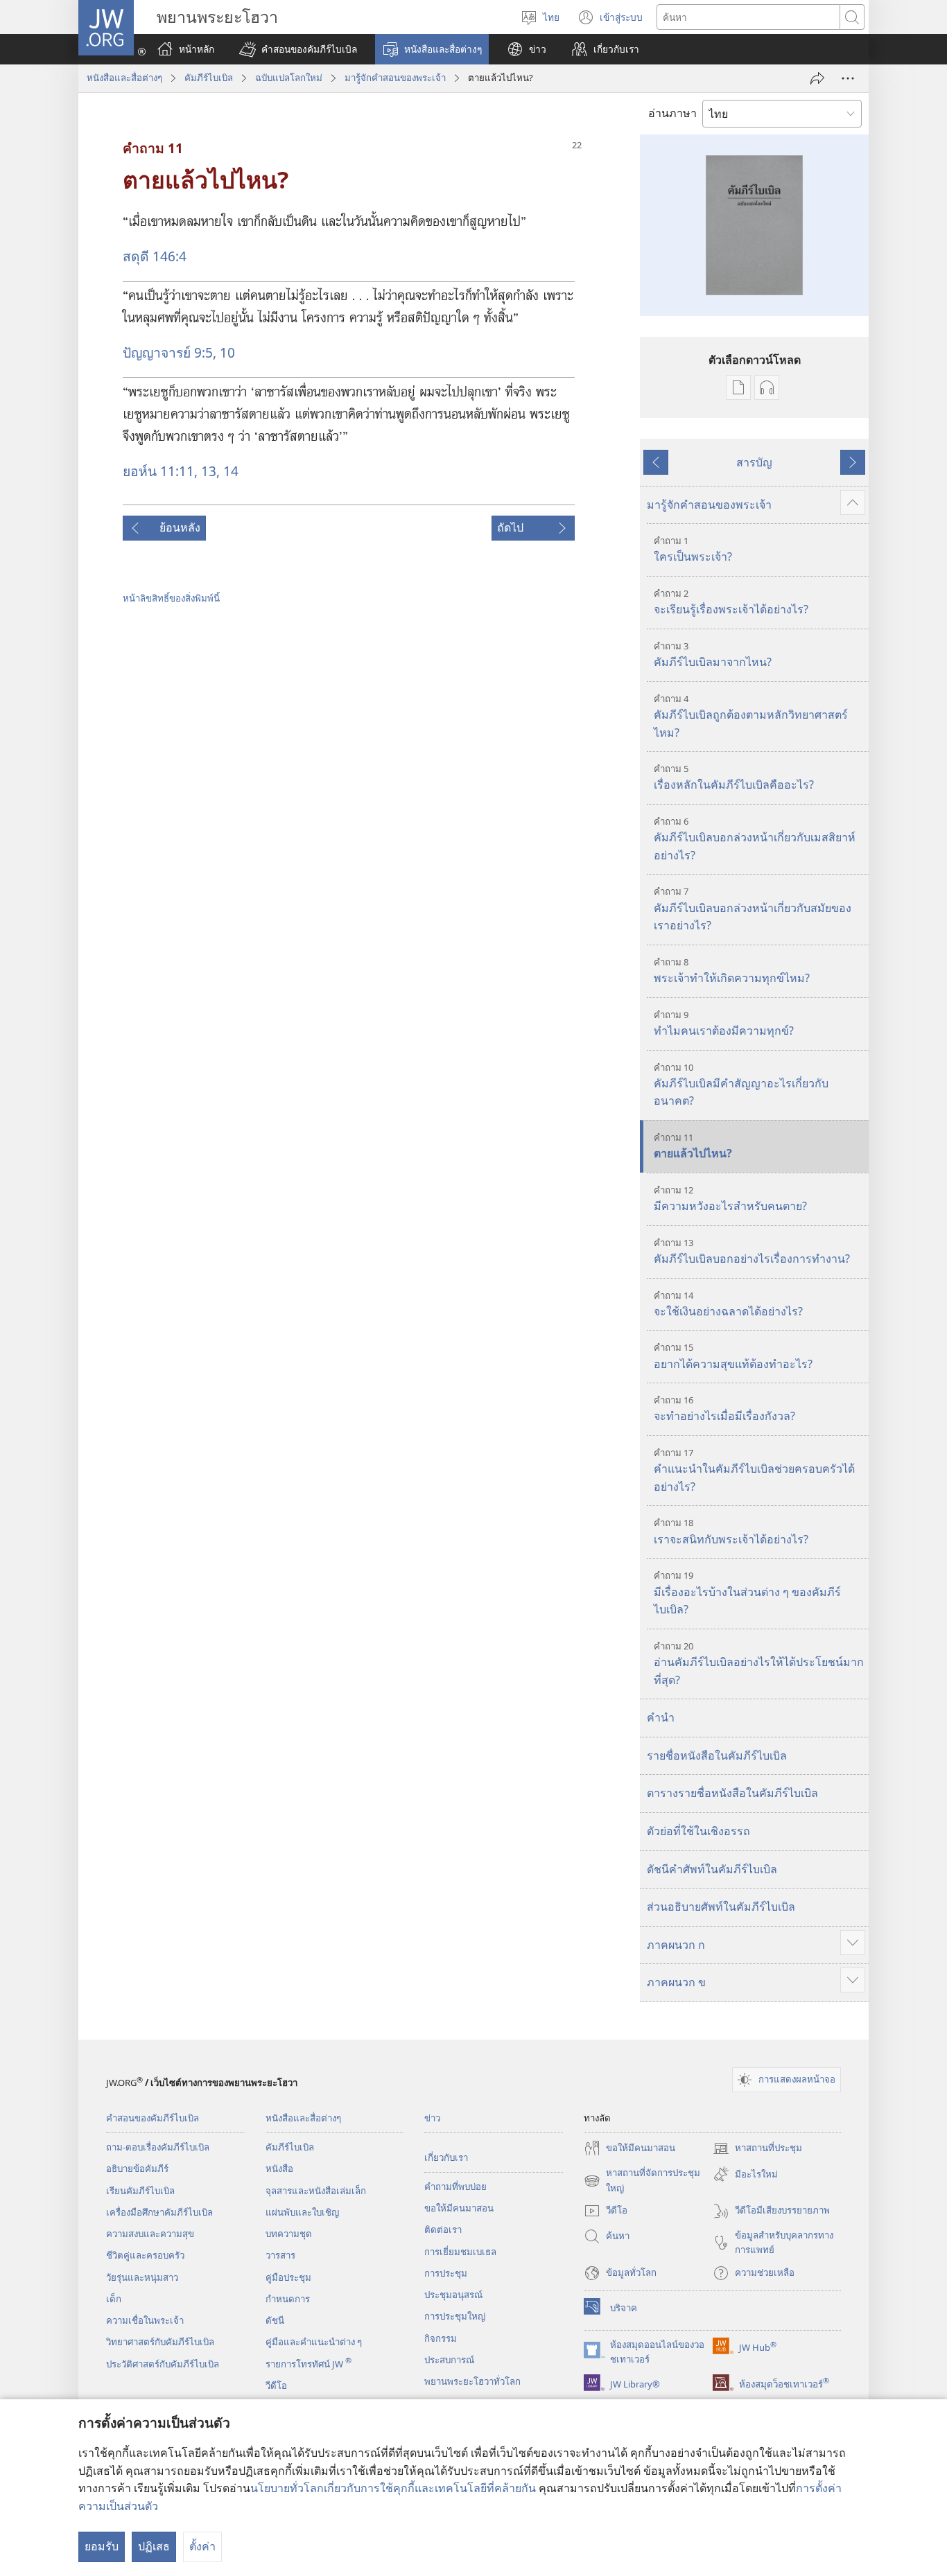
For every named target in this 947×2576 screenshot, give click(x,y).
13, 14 (218, 471)
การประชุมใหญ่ (455, 2316)
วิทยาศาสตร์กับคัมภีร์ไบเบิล (160, 2342)
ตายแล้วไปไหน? (693, 1146)
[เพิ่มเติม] (848, 78)
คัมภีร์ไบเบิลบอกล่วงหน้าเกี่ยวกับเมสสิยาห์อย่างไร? (755, 839)
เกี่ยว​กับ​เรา (446, 2157)
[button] (298, 49)
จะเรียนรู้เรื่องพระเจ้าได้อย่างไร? (731, 602)
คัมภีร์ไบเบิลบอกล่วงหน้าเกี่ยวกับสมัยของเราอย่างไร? (753, 909)
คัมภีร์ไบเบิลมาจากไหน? (713, 655)
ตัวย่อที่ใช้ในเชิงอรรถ (698, 1831)
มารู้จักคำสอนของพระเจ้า (395, 78)
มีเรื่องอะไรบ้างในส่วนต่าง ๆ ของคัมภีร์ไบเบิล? (747, 1593)
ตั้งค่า (202, 2546)
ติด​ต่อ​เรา (443, 2229)
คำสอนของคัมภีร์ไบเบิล (153, 2118)
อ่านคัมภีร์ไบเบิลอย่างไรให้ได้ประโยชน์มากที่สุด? (759, 1664)
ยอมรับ (102, 2546)
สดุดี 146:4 (155, 256)
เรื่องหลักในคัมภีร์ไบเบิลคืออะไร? (734, 777)
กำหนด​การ (288, 2299)
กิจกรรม (441, 2338)
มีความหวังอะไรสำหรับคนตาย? (730, 1199)
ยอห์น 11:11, (160, 471)
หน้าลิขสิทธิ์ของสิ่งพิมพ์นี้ (171, 598)
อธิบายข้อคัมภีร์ (137, 2168)
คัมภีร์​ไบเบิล (209, 78)
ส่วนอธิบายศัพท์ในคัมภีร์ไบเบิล (721, 1907)
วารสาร (280, 2255)
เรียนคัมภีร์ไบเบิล (140, 2191)
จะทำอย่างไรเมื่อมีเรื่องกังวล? (724, 1409)
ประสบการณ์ (449, 2360)
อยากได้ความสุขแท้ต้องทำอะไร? (733, 1356)
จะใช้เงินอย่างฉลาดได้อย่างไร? (728, 1304)
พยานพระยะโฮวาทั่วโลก (472, 2381)
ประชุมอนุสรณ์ (453, 2295)
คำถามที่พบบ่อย (455, 2187)
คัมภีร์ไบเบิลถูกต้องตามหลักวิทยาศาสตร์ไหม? (751, 716)
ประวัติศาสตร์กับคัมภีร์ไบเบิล (163, 2364)
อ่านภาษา (672, 113)
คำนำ (661, 1717)
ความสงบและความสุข (150, 2234)
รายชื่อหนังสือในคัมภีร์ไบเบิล (717, 1755)
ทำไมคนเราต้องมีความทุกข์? (724, 1023)
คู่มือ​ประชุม (288, 2277)
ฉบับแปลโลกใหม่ (289, 78)
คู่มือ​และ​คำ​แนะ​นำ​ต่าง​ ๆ (314, 2342)
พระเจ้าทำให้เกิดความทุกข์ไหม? (732, 971)
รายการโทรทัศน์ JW (309, 2364)
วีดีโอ (276, 2385)
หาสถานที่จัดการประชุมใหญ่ (642, 2181)
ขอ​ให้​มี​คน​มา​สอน (459, 2208)
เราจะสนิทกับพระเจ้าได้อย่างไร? (731, 1531)
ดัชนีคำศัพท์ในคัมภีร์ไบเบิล (712, 1869)
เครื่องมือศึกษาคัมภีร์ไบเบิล (159, 2212)
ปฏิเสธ (154, 2546)
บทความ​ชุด (289, 2234)
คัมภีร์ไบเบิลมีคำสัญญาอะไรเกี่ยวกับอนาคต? (741, 1085)
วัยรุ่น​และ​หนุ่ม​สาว (142, 2277)
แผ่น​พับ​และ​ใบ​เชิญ (302, 2212)
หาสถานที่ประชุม (757, 2149)
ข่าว (432, 2118)
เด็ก (114, 2299)
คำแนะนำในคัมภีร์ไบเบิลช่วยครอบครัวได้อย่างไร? (754, 1470)
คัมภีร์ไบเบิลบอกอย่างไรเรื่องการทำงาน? (752, 1251)
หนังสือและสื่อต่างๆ (124, 78)
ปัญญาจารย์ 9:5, (170, 352)
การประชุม (446, 2273)
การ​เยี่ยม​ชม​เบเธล (460, 2252)
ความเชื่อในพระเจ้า (145, 2320)
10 (226, 352)
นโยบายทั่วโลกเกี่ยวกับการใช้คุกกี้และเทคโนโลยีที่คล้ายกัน (393, 2488)
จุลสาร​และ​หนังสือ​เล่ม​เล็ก (316, 2191)
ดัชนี (275, 2320)
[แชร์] (817, 78)
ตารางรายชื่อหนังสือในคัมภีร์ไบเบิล (732, 1793)
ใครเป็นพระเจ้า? (693, 549)
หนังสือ (279, 2168)
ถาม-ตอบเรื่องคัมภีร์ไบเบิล (158, 2147)
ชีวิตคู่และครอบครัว (145, 2255)
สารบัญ (754, 462)
